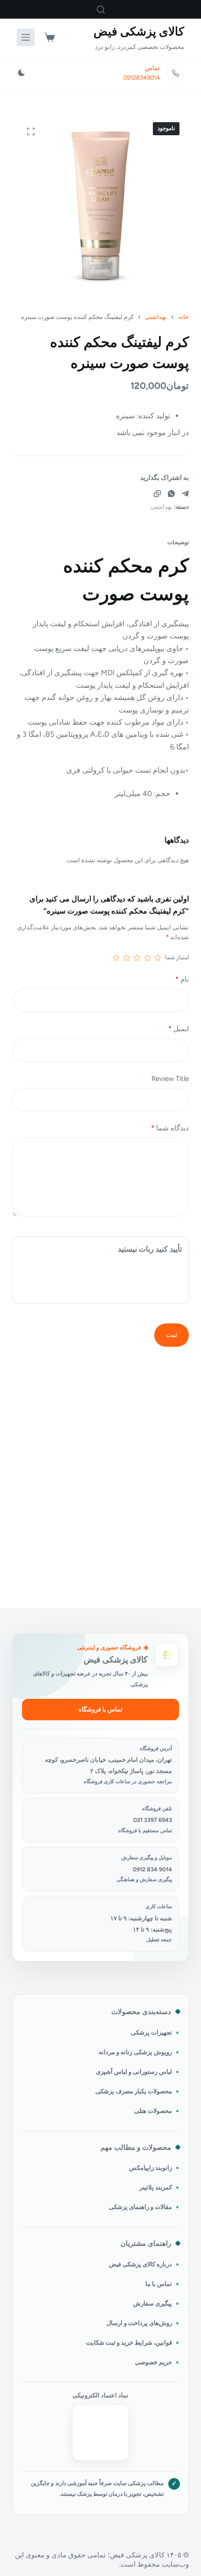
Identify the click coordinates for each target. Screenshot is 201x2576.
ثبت (172, 1335)
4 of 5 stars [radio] (127, 958)
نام (182, 979)
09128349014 (142, 78)
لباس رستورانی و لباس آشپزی (134, 2072)
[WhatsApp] (171, 494)
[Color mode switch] (22, 73)
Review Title (170, 1079)
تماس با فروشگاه (100, 1709)
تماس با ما (159, 2284)
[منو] (26, 37)
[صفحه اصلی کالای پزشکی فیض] (167, 1655)
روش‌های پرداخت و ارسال (139, 2323)
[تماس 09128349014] (176, 73)
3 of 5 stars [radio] (137, 958)
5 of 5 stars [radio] (116, 958)
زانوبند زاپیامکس (151, 2168)
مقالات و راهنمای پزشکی (140, 2207)
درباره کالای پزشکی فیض (140, 2264)
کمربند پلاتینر (156, 2187)
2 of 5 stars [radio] (147, 958)
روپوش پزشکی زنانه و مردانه (135, 2052)
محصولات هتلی (153, 2111)
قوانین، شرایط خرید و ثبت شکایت (129, 2343)
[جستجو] (101, 10)
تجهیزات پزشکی (151, 2032)
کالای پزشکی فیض (139, 31)
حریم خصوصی (154, 2362)
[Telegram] (185, 494)
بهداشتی (162, 507)
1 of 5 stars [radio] (158, 958)
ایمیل (179, 1029)
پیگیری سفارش (153, 2303)
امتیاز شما (177, 957)
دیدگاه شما (170, 1128)
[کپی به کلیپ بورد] (157, 494)
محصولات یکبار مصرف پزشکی (134, 2091)
